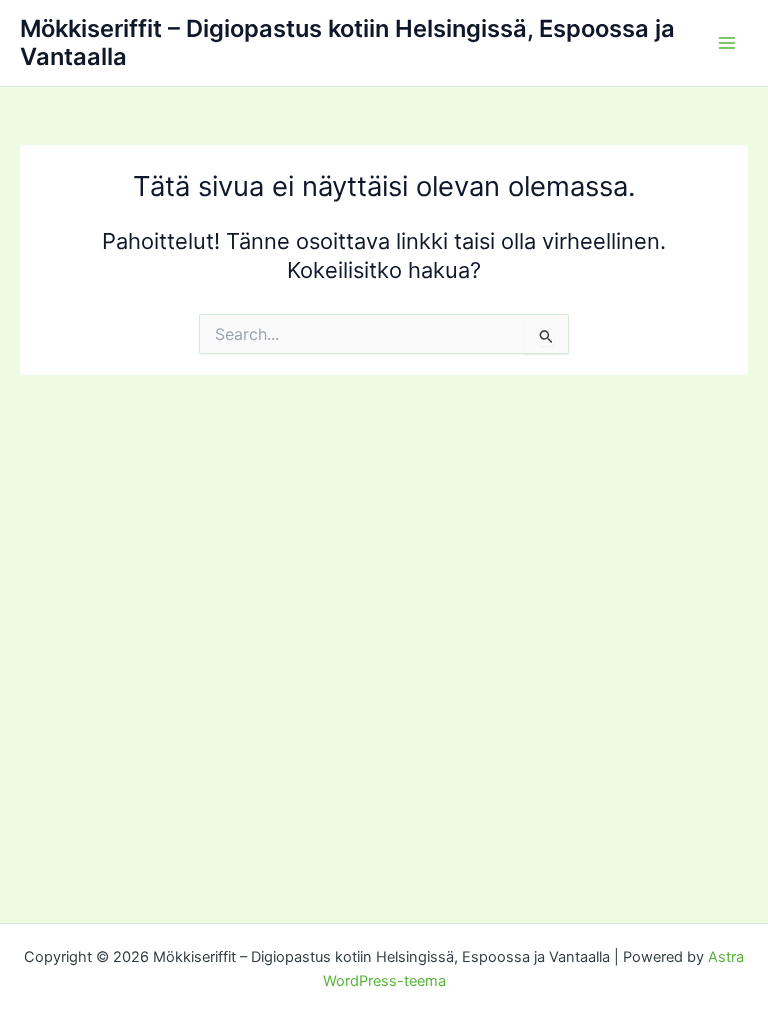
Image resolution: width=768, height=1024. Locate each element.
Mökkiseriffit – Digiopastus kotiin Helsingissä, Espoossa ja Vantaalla (347, 42)
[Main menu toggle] (727, 43)
